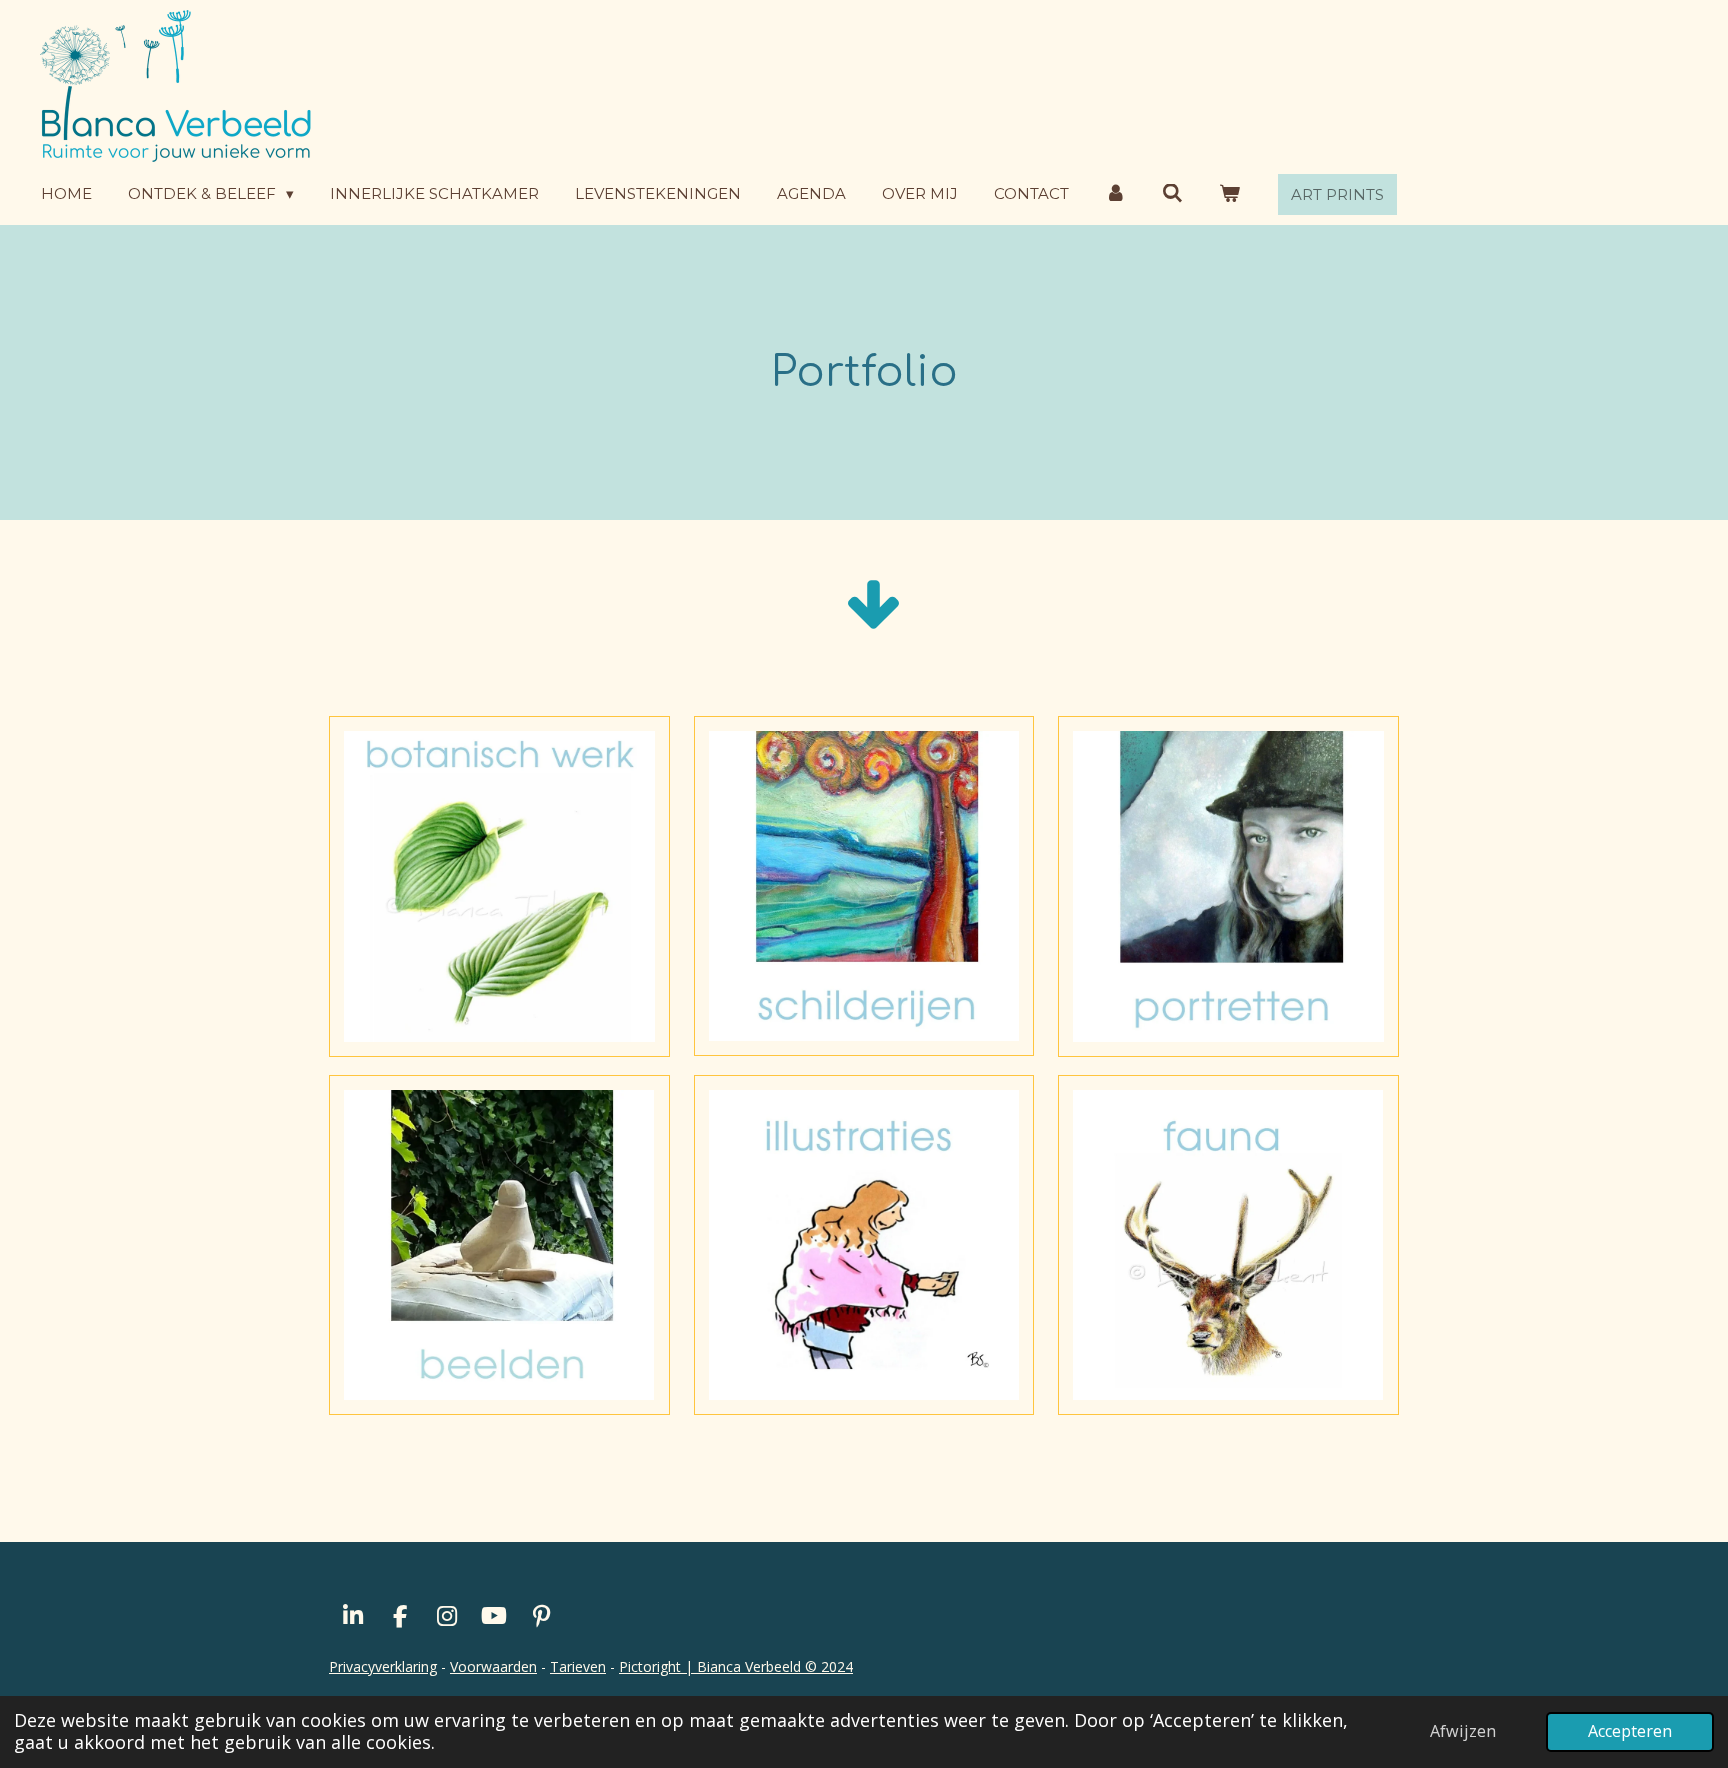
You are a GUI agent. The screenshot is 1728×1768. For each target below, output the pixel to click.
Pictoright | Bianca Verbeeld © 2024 (736, 1666)
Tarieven (578, 1666)
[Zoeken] (1172, 193)
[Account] (1115, 193)
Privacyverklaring (383, 1666)
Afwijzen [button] (1463, 1731)
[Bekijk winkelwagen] (1229, 193)
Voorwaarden (493, 1666)
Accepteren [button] (1630, 1731)
